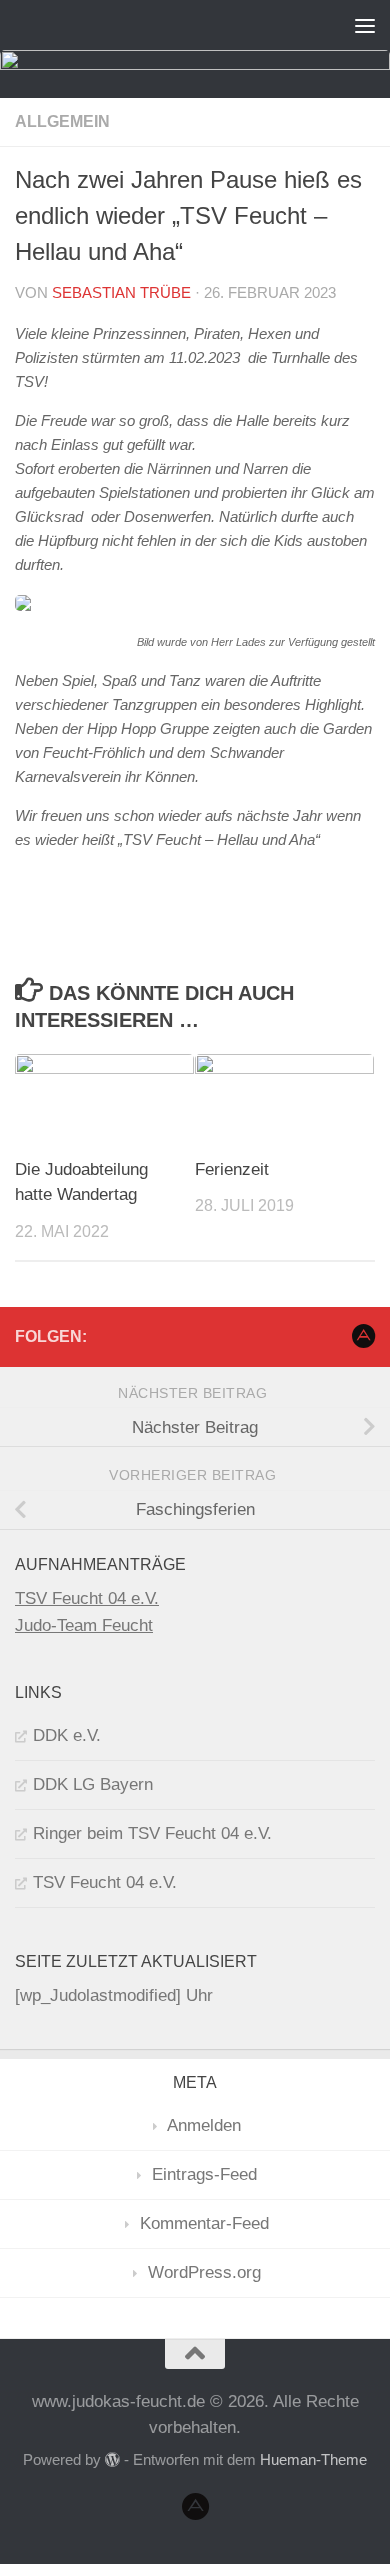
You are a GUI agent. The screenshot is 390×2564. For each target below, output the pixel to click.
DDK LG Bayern (93, 1784)
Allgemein (62, 121)
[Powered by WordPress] (112, 2460)
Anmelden (204, 2125)
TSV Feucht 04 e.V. (87, 1598)
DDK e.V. (67, 1735)
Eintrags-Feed (204, 2174)
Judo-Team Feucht (84, 1625)
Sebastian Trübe (121, 293)
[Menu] (365, 25)
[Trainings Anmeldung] (363, 1336)
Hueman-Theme (313, 2460)
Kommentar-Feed (204, 2223)
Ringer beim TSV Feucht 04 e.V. (152, 1833)
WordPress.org (204, 2272)
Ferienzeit (232, 1169)
